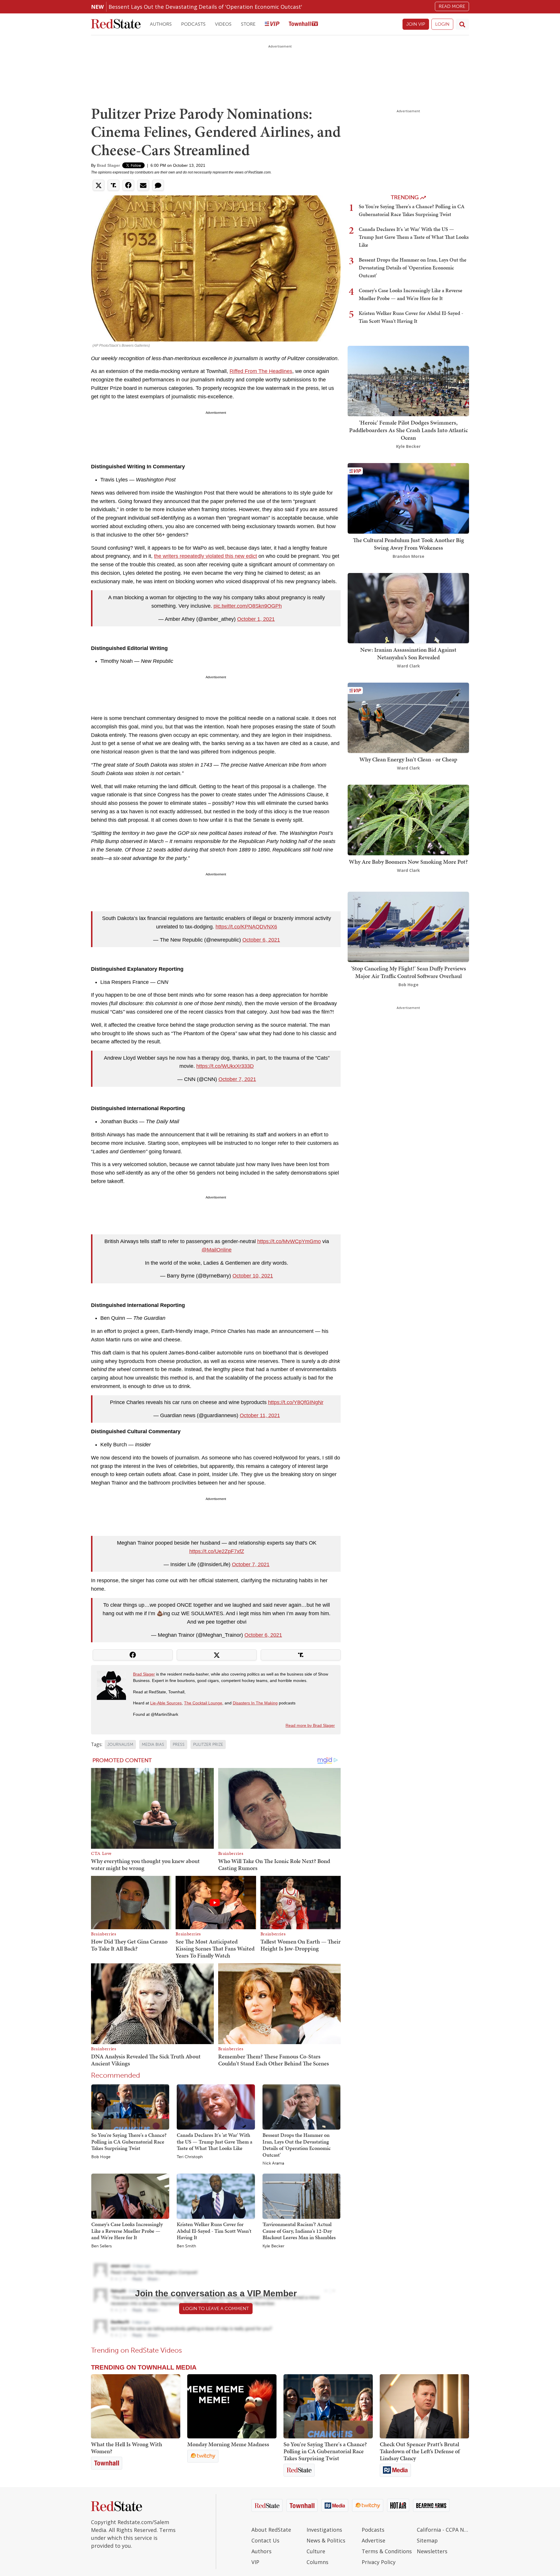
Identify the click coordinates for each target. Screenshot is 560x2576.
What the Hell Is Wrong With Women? (127, 2448)
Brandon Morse (408, 556)
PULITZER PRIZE (208, 1745)
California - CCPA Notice (443, 2530)
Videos (223, 24)
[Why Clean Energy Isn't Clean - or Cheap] (408, 717)
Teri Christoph (190, 2157)
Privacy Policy (379, 2562)
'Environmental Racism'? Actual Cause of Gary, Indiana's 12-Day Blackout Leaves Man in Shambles (299, 2231)
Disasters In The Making (255, 1703)
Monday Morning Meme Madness (228, 2444)
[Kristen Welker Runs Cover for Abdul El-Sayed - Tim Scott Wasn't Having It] (216, 2196)
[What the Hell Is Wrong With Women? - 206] (136, 2406)
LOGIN (442, 24)
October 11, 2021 (260, 1415)
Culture (316, 2551)
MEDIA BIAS (153, 1745)
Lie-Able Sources (166, 1703)
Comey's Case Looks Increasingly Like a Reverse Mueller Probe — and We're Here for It (127, 2231)
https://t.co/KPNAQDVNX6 (246, 927)
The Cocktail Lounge (203, 1703)
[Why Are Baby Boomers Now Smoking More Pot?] (408, 820)
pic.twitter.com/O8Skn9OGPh (248, 606)
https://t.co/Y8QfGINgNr (296, 1402)
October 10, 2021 (253, 1276)
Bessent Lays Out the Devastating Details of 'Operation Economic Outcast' (205, 7)
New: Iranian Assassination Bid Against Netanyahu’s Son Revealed (408, 653)
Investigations (324, 2530)
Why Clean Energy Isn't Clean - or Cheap (408, 759)
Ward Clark (408, 666)
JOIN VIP (416, 24)
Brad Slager (108, 165)
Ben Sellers (101, 2246)
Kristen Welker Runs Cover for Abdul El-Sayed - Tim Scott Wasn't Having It (214, 2231)
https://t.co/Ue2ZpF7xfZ (217, 1551)
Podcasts (193, 24)
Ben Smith (186, 2246)
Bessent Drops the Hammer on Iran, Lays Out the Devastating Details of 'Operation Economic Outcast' (297, 2145)
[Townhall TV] (303, 24)
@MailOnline (217, 1250)
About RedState (271, 2530)
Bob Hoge (101, 2157)
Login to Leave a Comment (216, 2308)
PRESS (179, 1745)
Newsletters (432, 2551)
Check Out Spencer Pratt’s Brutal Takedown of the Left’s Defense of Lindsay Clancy (420, 2451)
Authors (161, 24)
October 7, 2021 (237, 1079)
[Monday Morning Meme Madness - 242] (232, 2406)
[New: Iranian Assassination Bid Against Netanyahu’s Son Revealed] (408, 608)
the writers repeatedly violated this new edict (205, 556)
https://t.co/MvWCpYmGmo (289, 1241)
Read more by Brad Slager (310, 1725)
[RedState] (116, 24)
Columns (317, 2562)
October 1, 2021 (256, 619)
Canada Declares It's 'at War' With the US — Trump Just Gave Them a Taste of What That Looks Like (215, 2142)
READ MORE (452, 6)
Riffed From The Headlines (261, 371)
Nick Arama (273, 2163)
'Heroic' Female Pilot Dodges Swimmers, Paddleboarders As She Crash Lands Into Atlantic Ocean (408, 430)
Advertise (373, 2540)
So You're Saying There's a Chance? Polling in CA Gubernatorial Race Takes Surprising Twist (129, 2142)
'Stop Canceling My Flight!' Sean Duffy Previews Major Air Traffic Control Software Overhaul (408, 972)
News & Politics (326, 2540)
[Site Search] (462, 24)
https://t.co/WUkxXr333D (225, 1066)
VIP (255, 2562)
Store (248, 24)
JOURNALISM (120, 1745)
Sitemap (427, 2540)
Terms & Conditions (387, 2551)
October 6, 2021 (261, 940)
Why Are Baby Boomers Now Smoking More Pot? (408, 862)
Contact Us (265, 2540)
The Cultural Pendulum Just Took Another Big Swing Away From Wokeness (408, 544)
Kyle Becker (273, 2246)
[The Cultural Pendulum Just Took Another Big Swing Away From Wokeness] (408, 498)
